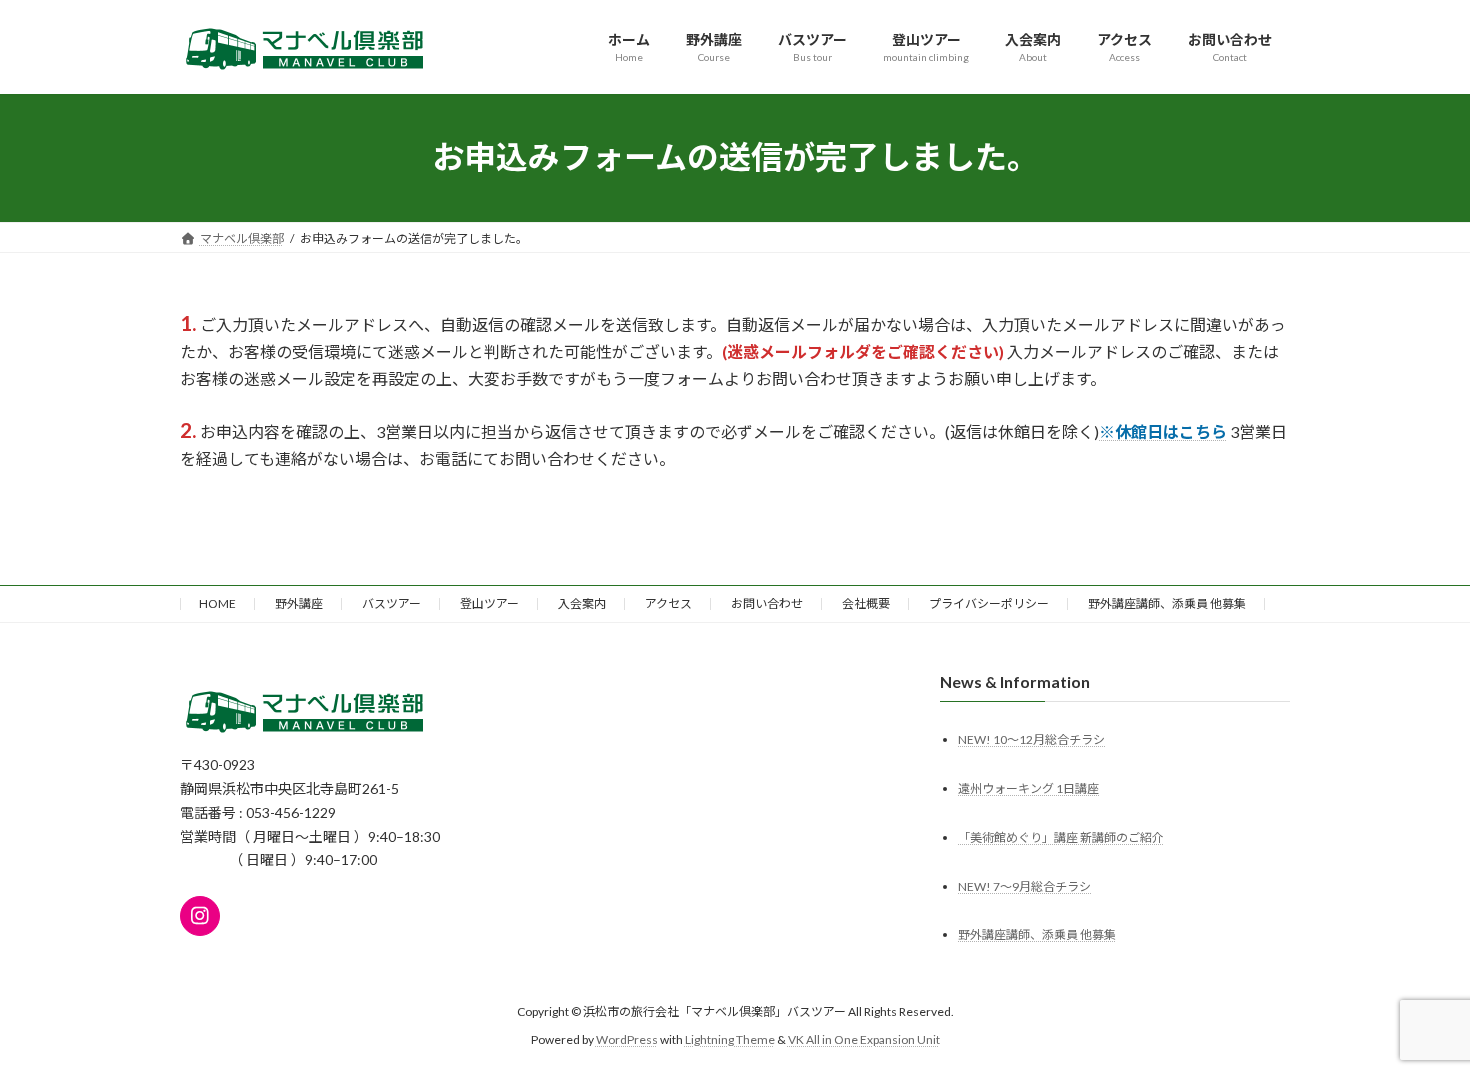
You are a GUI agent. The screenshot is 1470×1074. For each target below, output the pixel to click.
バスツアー (391, 603)
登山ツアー (489, 603)
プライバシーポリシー (989, 603)
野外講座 (299, 603)
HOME (217, 603)
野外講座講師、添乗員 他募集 (1167, 603)
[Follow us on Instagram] (200, 915)
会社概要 (866, 603)
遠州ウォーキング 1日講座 (1028, 787)
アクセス (668, 603)
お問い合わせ (767, 603)
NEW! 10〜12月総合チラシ (1031, 738)
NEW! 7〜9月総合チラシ (1024, 885)
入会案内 (582, 603)
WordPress (627, 1039)
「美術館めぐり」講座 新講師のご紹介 (1061, 836)
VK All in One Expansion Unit (864, 1039)
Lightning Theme (730, 1039)
